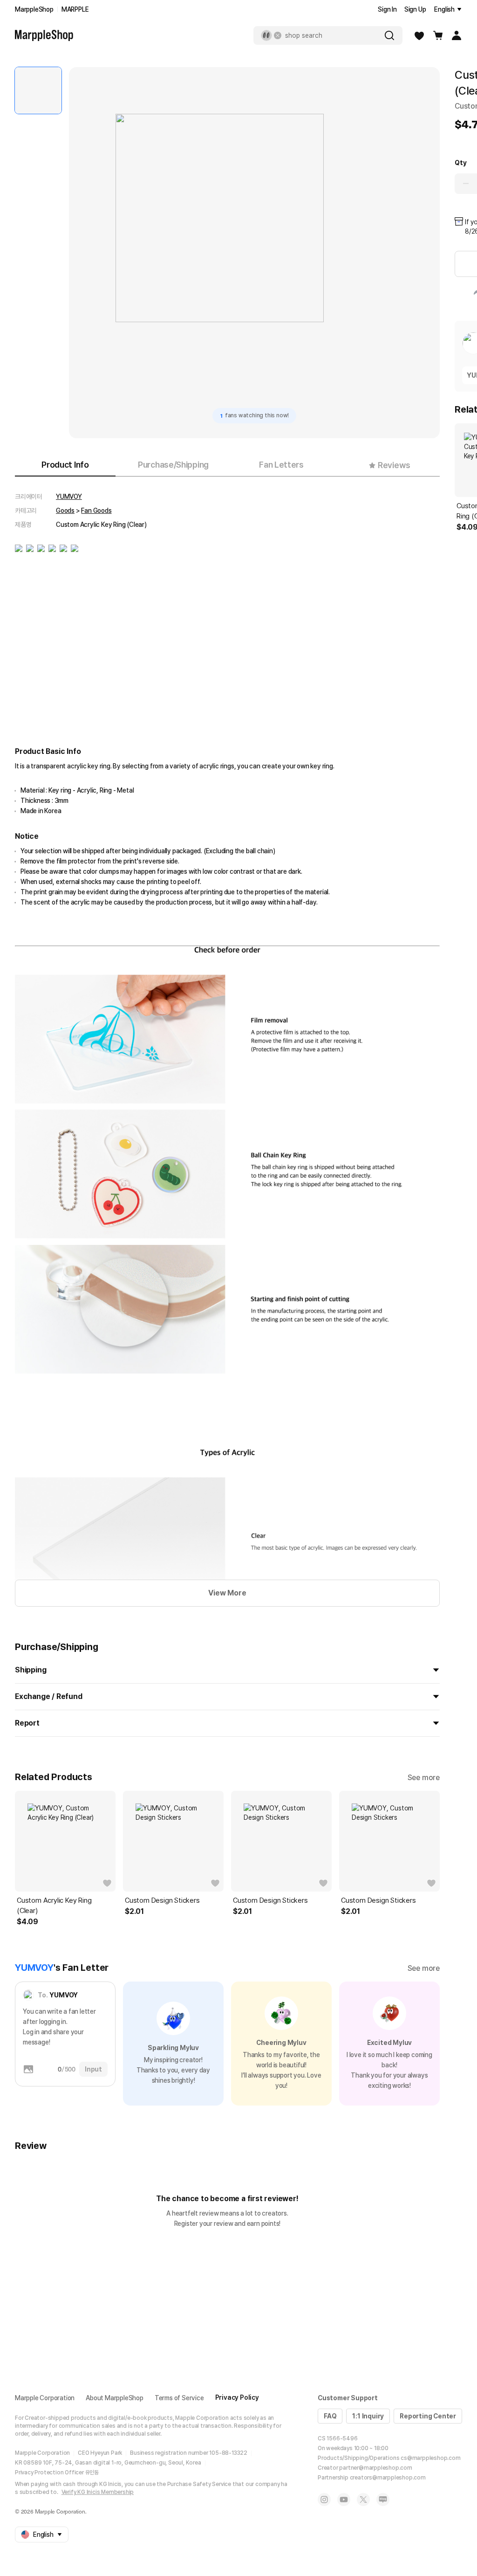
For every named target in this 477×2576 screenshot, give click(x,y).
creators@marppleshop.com (388, 2478)
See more (424, 1778)
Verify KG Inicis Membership (98, 2492)
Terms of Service (179, 2398)
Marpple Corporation (45, 2398)
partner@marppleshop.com (375, 2468)
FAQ (330, 2416)
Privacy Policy (237, 2397)
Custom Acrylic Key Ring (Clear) (54, 1906)
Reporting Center (428, 2416)
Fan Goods (96, 511)
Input (93, 2069)
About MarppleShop (115, 2398)
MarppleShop (34, 9)
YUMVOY (69, 497)
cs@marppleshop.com (430, 2458)
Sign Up (415, 9)
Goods (65, 511)
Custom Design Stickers (162, 1900)
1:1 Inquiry (368, 2416)
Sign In (387, 9)
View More (227, 1593)
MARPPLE (75, 9)
